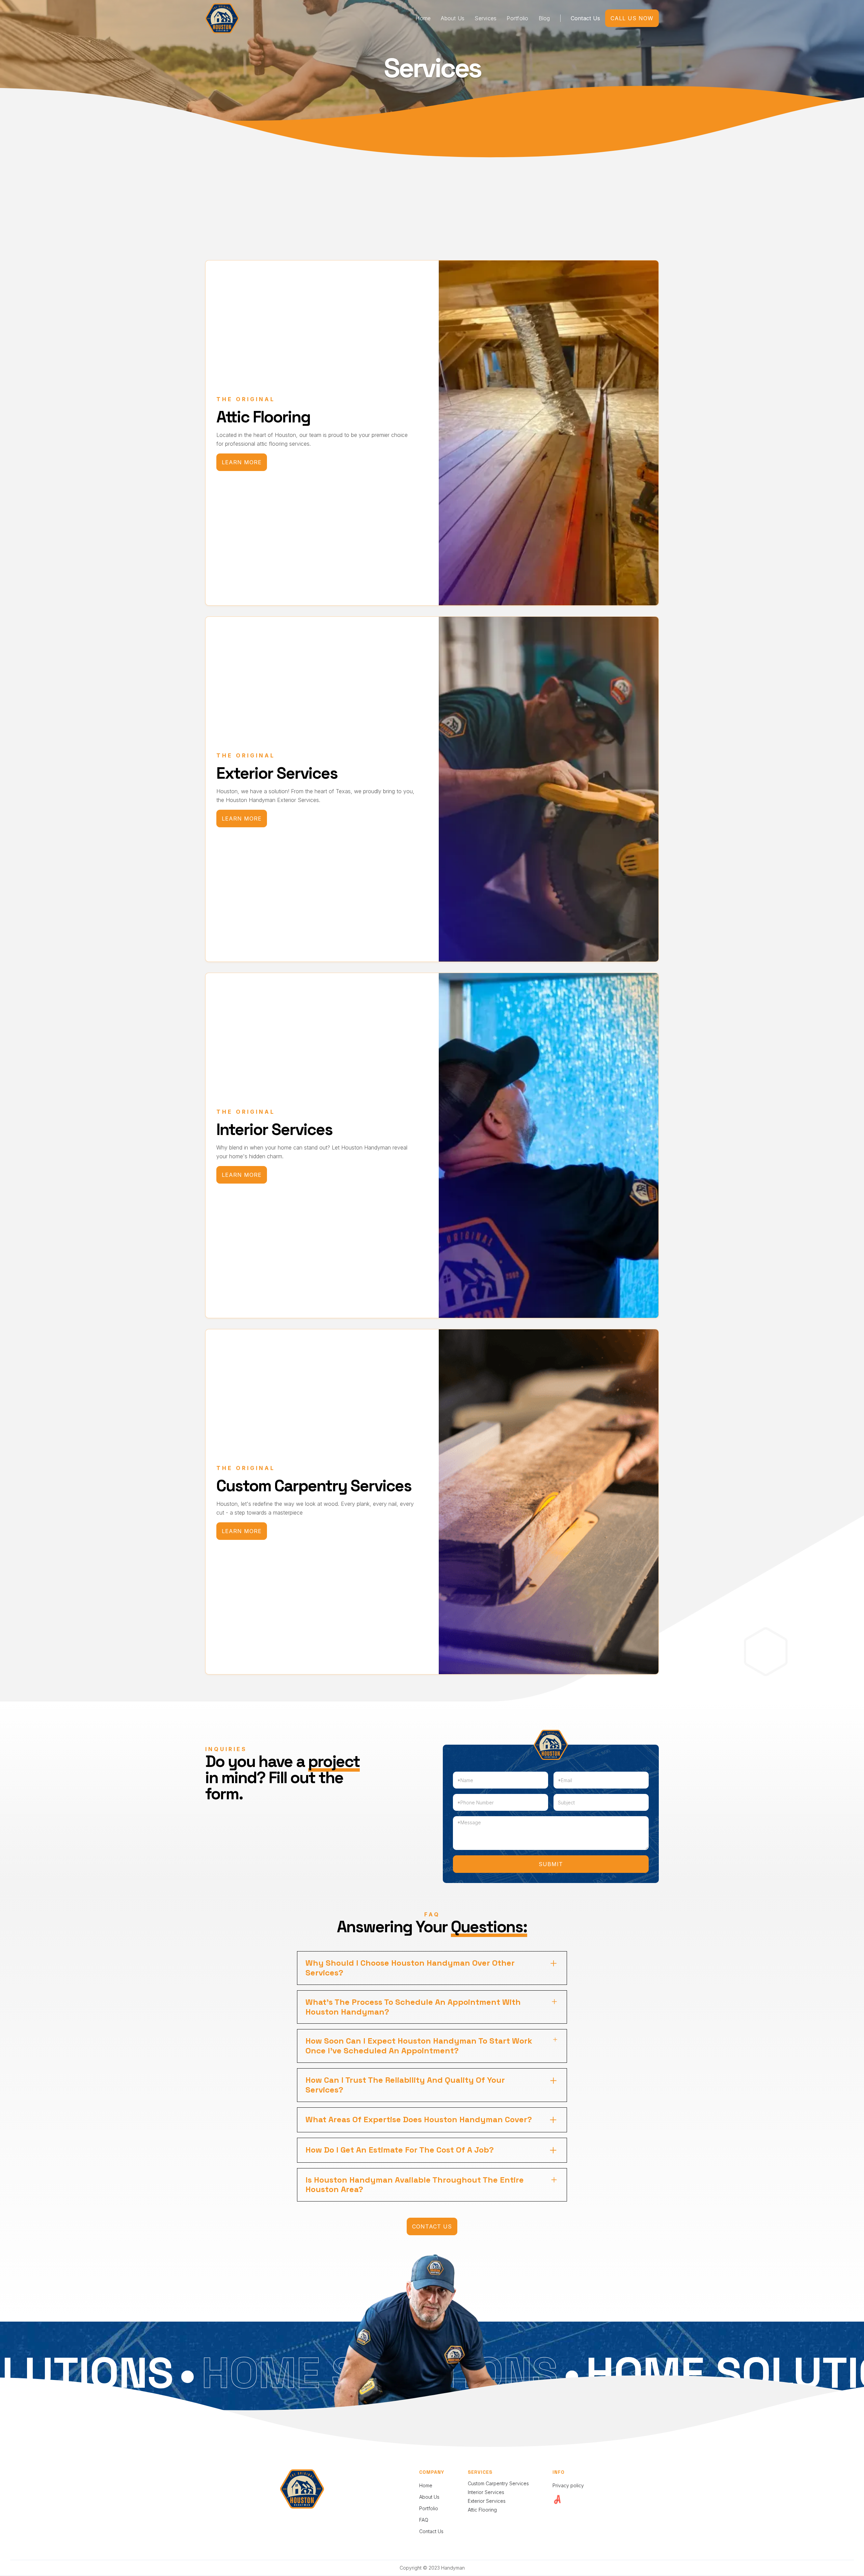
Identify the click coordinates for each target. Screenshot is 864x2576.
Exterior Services (487, 2501)
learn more (242, 462)
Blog (544, 18)
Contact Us (586, 18)
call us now (632, 18)
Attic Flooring (482, 2510)
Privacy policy (568, 2486)
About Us (453, 18)
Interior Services (486, 2492)
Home (423, 18)
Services (485, 18)
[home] (222, 18)
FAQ (424, 2520)
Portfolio (517, 18)
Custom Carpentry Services (498, 2483)
